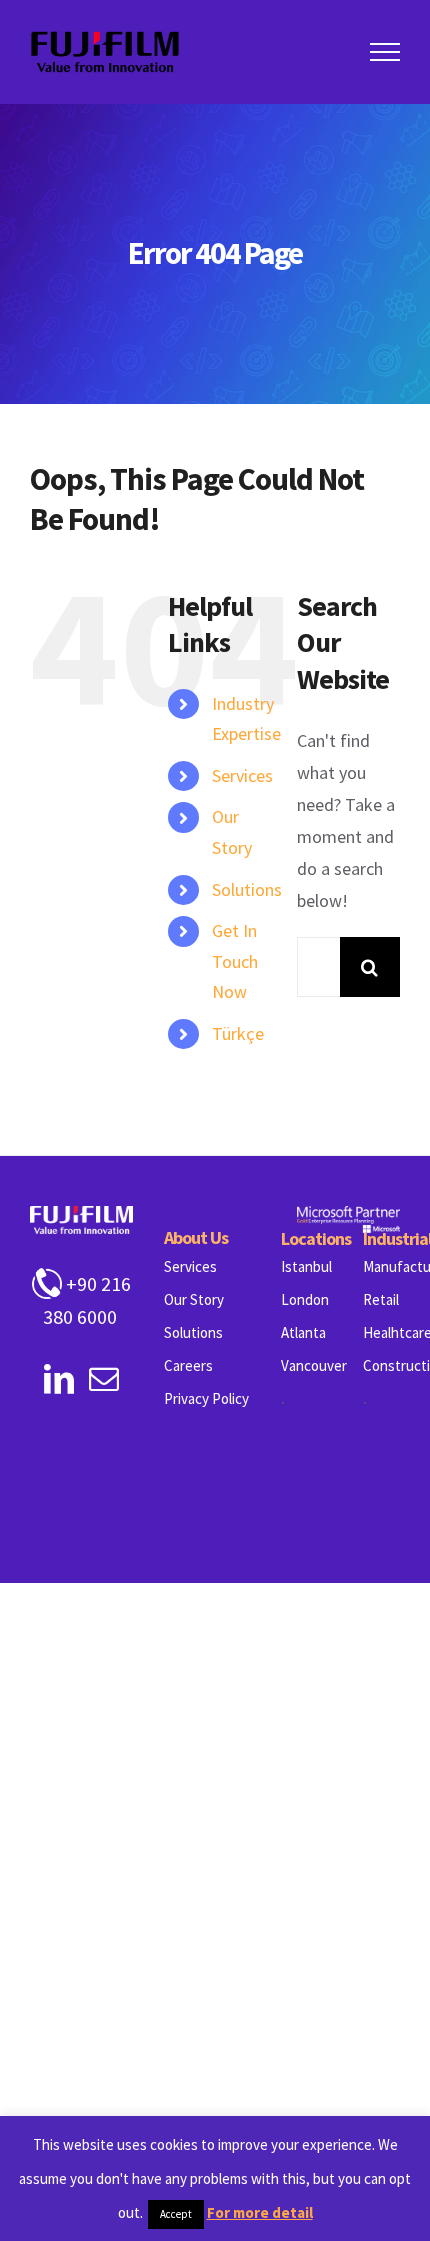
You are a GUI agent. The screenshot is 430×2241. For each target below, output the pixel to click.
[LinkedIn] (59, 1379)
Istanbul (306, 1266)
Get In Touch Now (235, 961)
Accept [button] (176, 2214)
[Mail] (104, 1379)
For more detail (260, 2212)
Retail (381, 1299)
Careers (188, 1365)
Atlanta (303, 1332)
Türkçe (238, 1033)
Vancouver (314, 1365)
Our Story (194, 1299)
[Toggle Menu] (385, 52)
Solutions (247, 889)
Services (242, 775)
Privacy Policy (206, 1398)
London (305, 1299)
